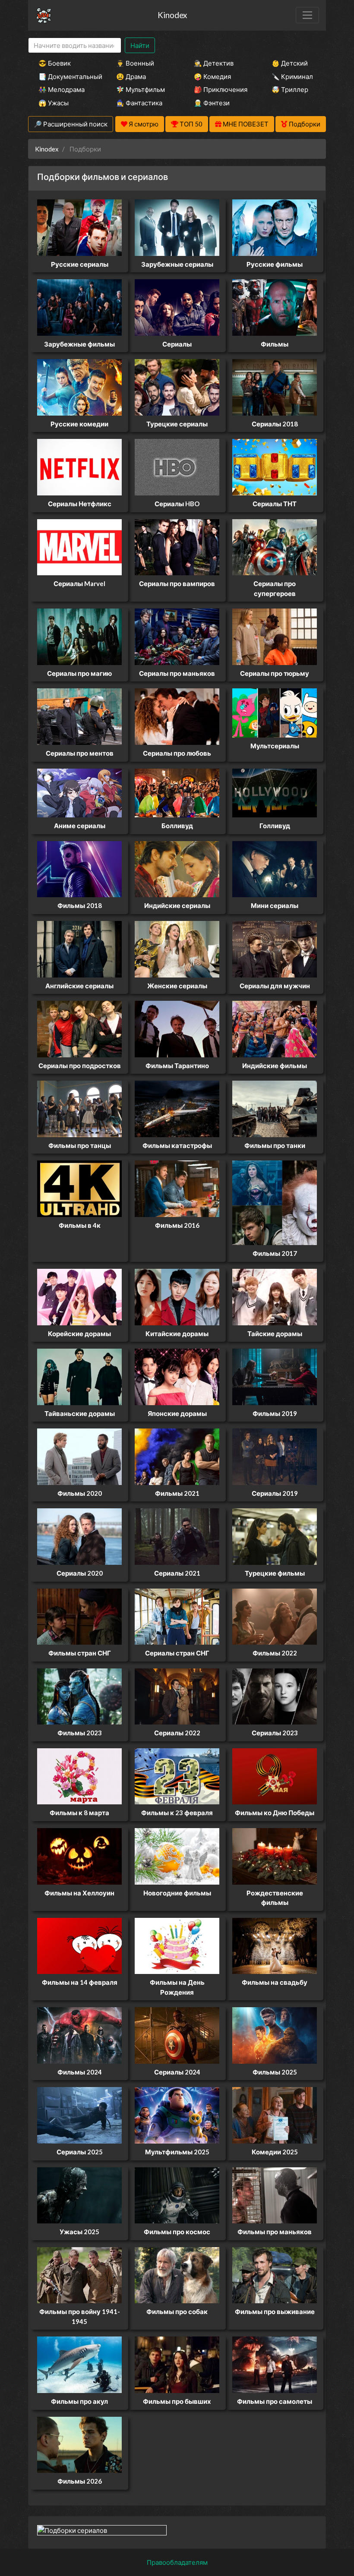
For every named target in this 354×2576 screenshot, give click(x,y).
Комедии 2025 (275, 2152)
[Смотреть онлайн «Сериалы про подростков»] (79, 1028)
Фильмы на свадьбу (275, 1982)
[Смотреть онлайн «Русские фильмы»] (275, 227)
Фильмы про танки (275, 1145)
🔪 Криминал (292, 76)
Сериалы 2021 (177, 1573)
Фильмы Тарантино (177, 1066)
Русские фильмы (275, 264)
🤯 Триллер (290, 89)
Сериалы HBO (177, 504)
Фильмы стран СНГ (80, 1653)
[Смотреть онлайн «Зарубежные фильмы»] (79, 306)
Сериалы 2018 (275, 424)
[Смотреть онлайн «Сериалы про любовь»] (177, 716)
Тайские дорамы (275, 1334)
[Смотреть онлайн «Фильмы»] (275, 306)
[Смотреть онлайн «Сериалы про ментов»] (79, 716)
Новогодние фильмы (177, 1893)
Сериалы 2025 (80, 2152)
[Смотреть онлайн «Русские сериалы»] (79, 227)
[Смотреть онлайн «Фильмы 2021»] (177, 1456)
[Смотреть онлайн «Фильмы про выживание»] (275, 2274)
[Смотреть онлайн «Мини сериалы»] (275, 868)
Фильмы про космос (177, 2232)
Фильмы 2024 (80, 2072)
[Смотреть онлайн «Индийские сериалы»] (177, 868)
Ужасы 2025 (79, 2232)
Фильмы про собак (177, 2311)
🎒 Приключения (221, 89)
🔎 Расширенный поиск (71, 124)
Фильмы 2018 (80, 905)
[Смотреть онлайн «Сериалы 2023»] (275, 1696)
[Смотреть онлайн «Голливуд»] (275, 792)
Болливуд (177, 826)
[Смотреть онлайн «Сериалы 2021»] (177, 1536)
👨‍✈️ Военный (135, 63)
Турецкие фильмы (275, 1573)
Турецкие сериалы (177, 424)
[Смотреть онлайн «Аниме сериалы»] (79, 792)
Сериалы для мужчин (275, 986)
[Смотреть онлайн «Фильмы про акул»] (79, 2364)
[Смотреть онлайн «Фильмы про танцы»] (79, 1108)
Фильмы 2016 (177, 1225)
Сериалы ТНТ (275, 504)
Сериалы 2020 (80, 1573)
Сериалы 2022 (177, 1733)
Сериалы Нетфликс (80, 504)
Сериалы (177, 344)
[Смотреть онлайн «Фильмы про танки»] (275, 1108)
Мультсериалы (275, 746)
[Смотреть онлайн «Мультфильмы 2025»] (177, 2115)
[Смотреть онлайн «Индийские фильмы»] (275, 1028)
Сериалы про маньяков (177, 673)
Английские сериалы (79, 986)
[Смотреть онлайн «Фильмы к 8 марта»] (79, 1775)
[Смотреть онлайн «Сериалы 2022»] (177, 1696)
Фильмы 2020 (80, 1493)
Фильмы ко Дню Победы (275, 1813)
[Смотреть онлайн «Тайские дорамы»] (275, 1296)
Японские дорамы (177, 1413)
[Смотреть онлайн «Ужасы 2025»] (79, 2194)
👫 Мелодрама (62, 89)
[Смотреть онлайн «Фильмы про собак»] (177, 2274)
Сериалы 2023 (275, 1733)
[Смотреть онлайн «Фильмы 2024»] (79, 2034)
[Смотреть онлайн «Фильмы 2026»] (79, 2444)
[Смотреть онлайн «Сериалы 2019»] (275, 1456)
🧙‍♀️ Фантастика (139, 103)
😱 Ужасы (54, 103)
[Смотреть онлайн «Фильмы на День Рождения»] (177, 1945)
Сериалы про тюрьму (275, 673)
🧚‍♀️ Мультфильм (141, 89)
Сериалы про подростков (80, 1066)
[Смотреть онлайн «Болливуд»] (177, 792)
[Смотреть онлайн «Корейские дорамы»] (79, 1296)
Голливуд (275, 826)
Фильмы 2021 (177, 1493)
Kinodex (172, 15)
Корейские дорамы (79, 1334)
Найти (140, 45)
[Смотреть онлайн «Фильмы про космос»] (177, 2194)
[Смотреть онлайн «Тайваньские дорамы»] (79, 1376)
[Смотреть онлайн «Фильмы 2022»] (275, 1616)
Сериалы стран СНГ (177, 1653)
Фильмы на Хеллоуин (79, 1893)
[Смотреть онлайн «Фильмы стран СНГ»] (79, 1616)
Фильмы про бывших (177, 2401)
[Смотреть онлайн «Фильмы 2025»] (275, 2034)
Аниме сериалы (80, 826)
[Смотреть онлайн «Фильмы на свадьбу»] (275, 1945)
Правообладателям (177, 2562)
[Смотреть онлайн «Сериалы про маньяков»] (177, 636)
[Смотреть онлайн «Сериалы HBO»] (177, 467)
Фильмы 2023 (80, 1733)
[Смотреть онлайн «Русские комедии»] (79, 386)
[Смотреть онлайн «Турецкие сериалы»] (177, 386)
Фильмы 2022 (275, 1653)
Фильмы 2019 (275, 1413)
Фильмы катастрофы (177, 1145)
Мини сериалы (275, 905)
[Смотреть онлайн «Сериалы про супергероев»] (275, 546)
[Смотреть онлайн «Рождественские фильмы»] (275, 1855)
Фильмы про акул (79, 2401)
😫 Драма (131, 76)
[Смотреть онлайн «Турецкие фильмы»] (275, 1536)
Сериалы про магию (79, 673)
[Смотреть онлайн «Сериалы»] (177, 306)
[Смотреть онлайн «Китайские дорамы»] (177, 1296)
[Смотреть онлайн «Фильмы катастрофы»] (177, 1108)
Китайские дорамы (177, 1334)
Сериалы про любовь (177, 753)
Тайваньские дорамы (80, 1413)
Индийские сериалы (177, 905)
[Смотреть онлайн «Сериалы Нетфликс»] (79, 467)
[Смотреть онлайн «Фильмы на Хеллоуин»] (79, 1855)
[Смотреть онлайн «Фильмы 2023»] (79, 1696)
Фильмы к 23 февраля (177, 1813)
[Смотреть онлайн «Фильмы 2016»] (177, 1188)
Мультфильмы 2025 (177, 2152)
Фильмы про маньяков (275, 2232)
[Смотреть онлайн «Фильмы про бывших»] (177, 2364)
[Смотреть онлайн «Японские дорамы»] (177, 1376)
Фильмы (275, 344)
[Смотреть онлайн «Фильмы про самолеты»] (275, 2364)
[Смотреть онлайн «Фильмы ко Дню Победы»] (275, 1775)
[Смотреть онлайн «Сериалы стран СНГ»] (177, 1616)
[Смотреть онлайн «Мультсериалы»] (275, 712)
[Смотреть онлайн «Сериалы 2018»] (275, 386)
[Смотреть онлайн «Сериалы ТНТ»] (275, 467)
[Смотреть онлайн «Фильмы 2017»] (275, 1202)
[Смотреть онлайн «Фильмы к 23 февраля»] (177, 1775)
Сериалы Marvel (79, 583)
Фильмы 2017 (275, 1253)
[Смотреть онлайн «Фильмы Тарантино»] (177, 1028)
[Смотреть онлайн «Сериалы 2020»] (79, 1536)
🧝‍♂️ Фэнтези (212, 103)
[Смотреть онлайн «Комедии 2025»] (275, 2115)
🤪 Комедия (212, 76)
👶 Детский (290, 63)
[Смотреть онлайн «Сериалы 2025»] (79, 2115)
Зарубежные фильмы (79, 344)
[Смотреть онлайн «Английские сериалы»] (79, 948)
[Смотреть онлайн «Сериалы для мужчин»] (275, 948)
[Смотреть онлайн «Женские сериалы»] (177, 948)
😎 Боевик (55, 63)
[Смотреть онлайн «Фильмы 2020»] (79, 1456)
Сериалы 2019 (275, 1493)
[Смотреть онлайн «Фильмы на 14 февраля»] (79, 1945)
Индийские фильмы (275, 1066)
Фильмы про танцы (80, 1145)
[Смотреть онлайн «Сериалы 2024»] (177, 2034)
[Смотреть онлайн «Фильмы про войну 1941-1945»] (79, 2274)
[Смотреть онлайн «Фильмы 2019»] (275, 1376)
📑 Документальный (66, 76)
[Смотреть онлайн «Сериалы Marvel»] (79, 546)
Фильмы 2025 (275, 2072)
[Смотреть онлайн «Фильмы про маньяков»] (275, 2194)
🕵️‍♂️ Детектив (214, 63)
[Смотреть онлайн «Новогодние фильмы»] (177, 1855)
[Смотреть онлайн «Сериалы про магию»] (79, 636)
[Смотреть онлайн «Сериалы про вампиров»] (177, 546)
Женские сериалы (177, 986)
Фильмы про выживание (275, 2311)
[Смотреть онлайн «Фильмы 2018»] (79, 868)
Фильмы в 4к (80, 1225)
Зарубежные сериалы (177, 264)
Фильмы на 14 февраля (80, 1982)
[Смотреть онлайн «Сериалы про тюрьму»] (275, 636)
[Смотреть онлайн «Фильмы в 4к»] (79, 1188)
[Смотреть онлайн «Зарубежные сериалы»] (177, 227)
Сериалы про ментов (80, 753)
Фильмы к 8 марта (79, 1813)
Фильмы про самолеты (275, 2401)
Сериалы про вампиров (177, 583)
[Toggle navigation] (307, 15)
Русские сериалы (80, 264)
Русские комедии (79, 424)
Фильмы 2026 (80, 2481)
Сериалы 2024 (177, 2072)
